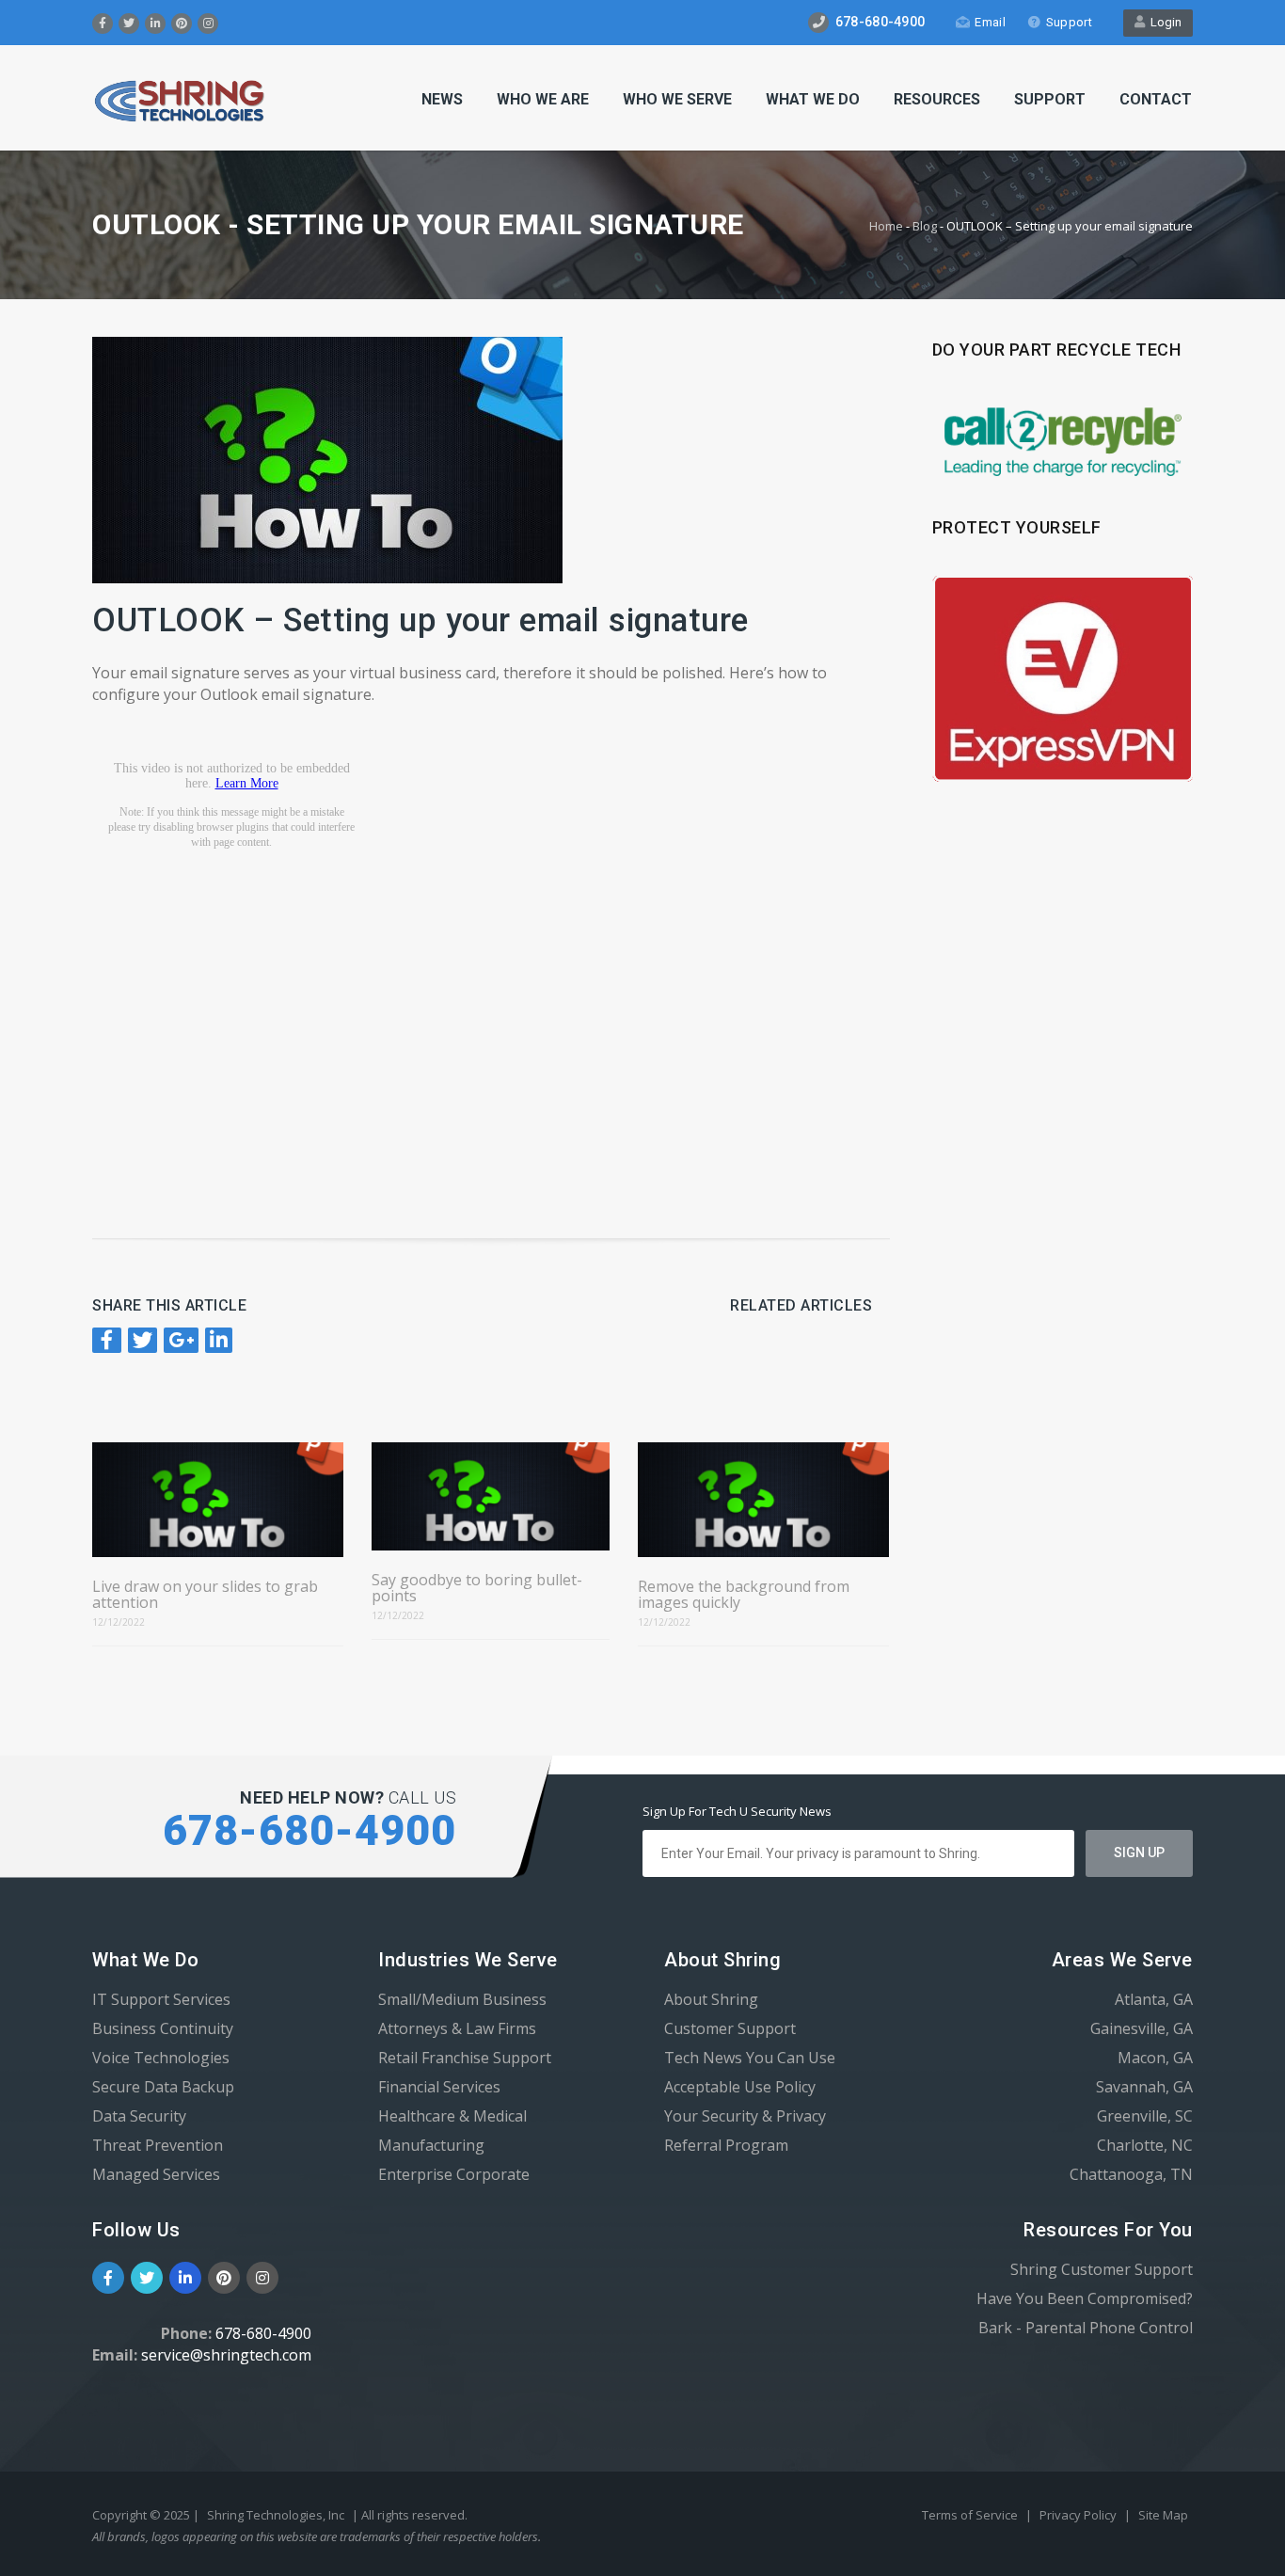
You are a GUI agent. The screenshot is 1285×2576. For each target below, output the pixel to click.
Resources (937, 99)
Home (886, 226)
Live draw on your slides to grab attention (205, 1595)
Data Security (139, 2116)
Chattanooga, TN (1131, 2174)
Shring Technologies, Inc (276, 2515)
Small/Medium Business (462, 1999)
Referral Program (726, 2145)
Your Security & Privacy (745, 2116)
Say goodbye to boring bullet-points (477, 1588)
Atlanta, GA (1154, 1999)
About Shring (711, 1999)
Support (1069, 22)
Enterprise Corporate (454, 2174)
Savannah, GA (1144, 2087)
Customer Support (730, 2028)
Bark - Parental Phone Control (1086, 2328)
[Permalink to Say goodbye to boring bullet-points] (490, 1496)
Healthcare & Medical (452, 2116)
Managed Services (156, 2174)
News (442, 99)
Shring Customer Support (1102, 2269)
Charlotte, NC (1145, 2145)
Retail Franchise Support (465, 2058)
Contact (1156, 99)
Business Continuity (163, 2028)
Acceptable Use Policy (740, 2087)
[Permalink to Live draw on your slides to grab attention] (218, 1500)
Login (1163, 22)
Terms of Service (971, 2515)
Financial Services (439, 2087)
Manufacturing (431, 2145)
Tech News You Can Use (750, 2058)
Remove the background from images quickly (744, 1595)
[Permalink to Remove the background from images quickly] (763, 1500)
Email (990, 22)
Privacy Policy (1079, 2515)
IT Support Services (161, 1999)
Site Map (1163, 2515)
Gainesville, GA (1142, 2028)
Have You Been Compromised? (1085, 2298)
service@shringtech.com (226, 2355)
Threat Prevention (158, 2145)
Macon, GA (1155, 2058)
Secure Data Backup (163, 2087)
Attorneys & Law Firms (457, 2028)
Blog (925, 226)
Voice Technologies (161, 2058)
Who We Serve (677, 99)
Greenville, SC (1145, 2116)
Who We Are (543, 99)
